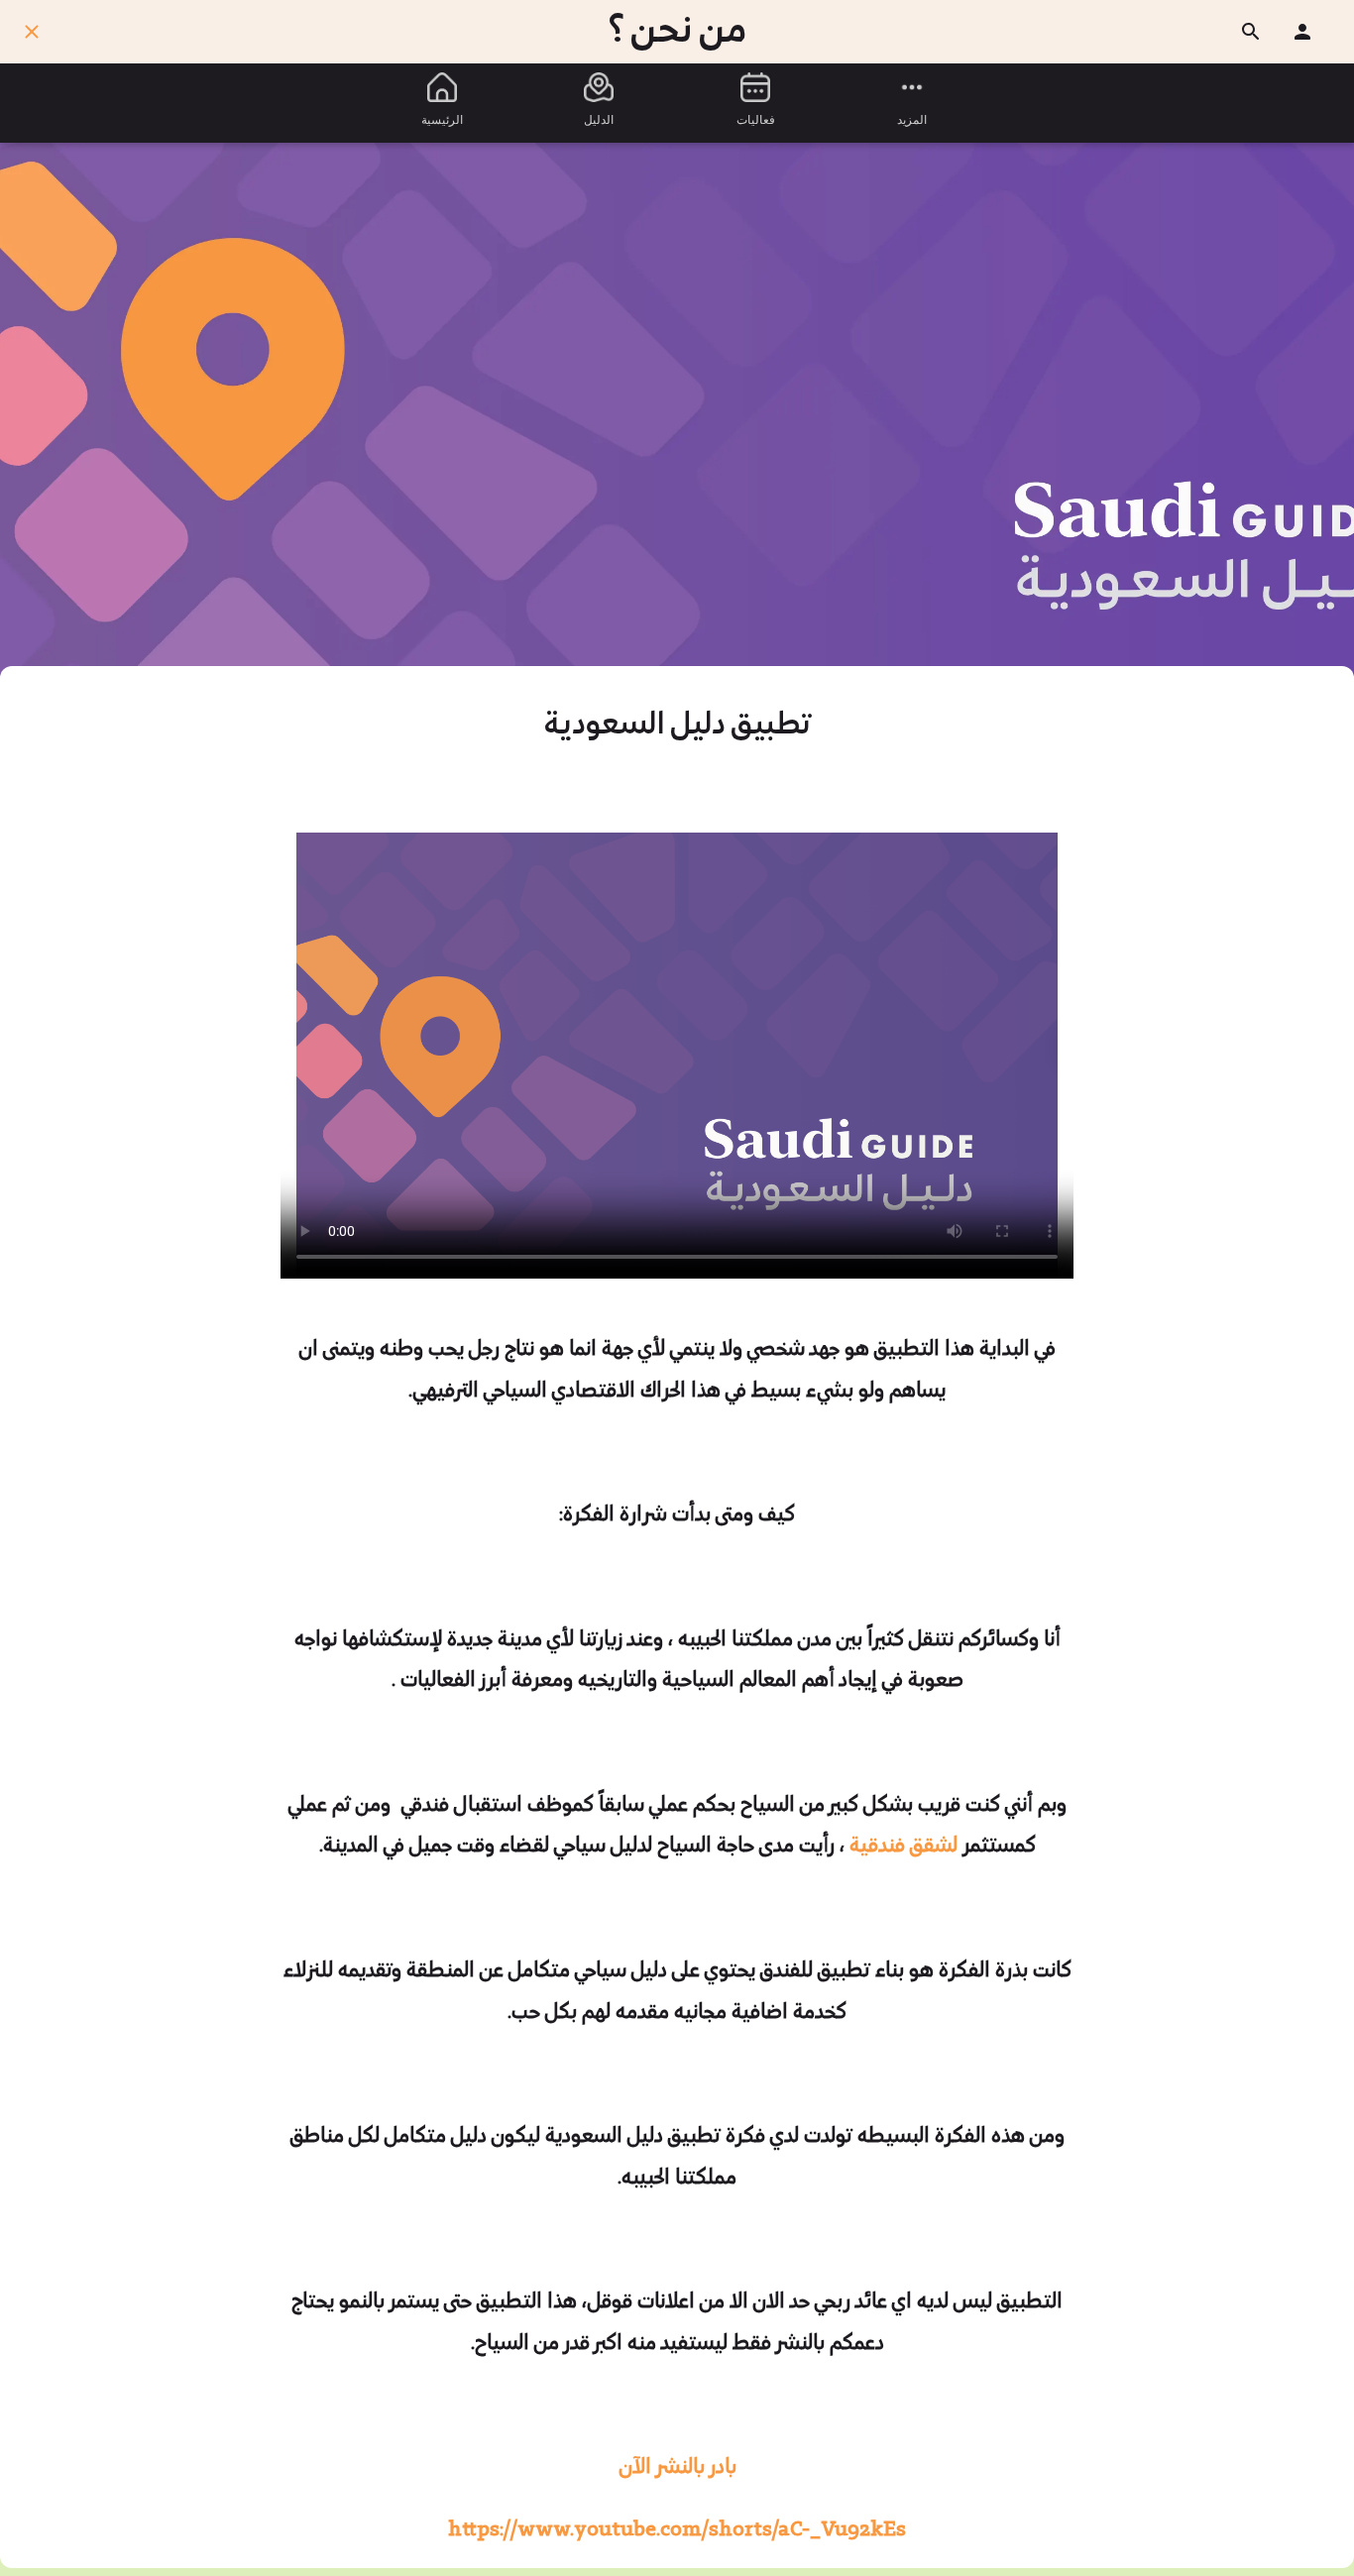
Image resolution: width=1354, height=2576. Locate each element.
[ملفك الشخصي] (1302, 32)
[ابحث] (1251, 32)
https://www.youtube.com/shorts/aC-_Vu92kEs (677, 2530)
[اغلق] (32, 32)
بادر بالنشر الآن (677, 2468)
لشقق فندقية (906, 1847)
